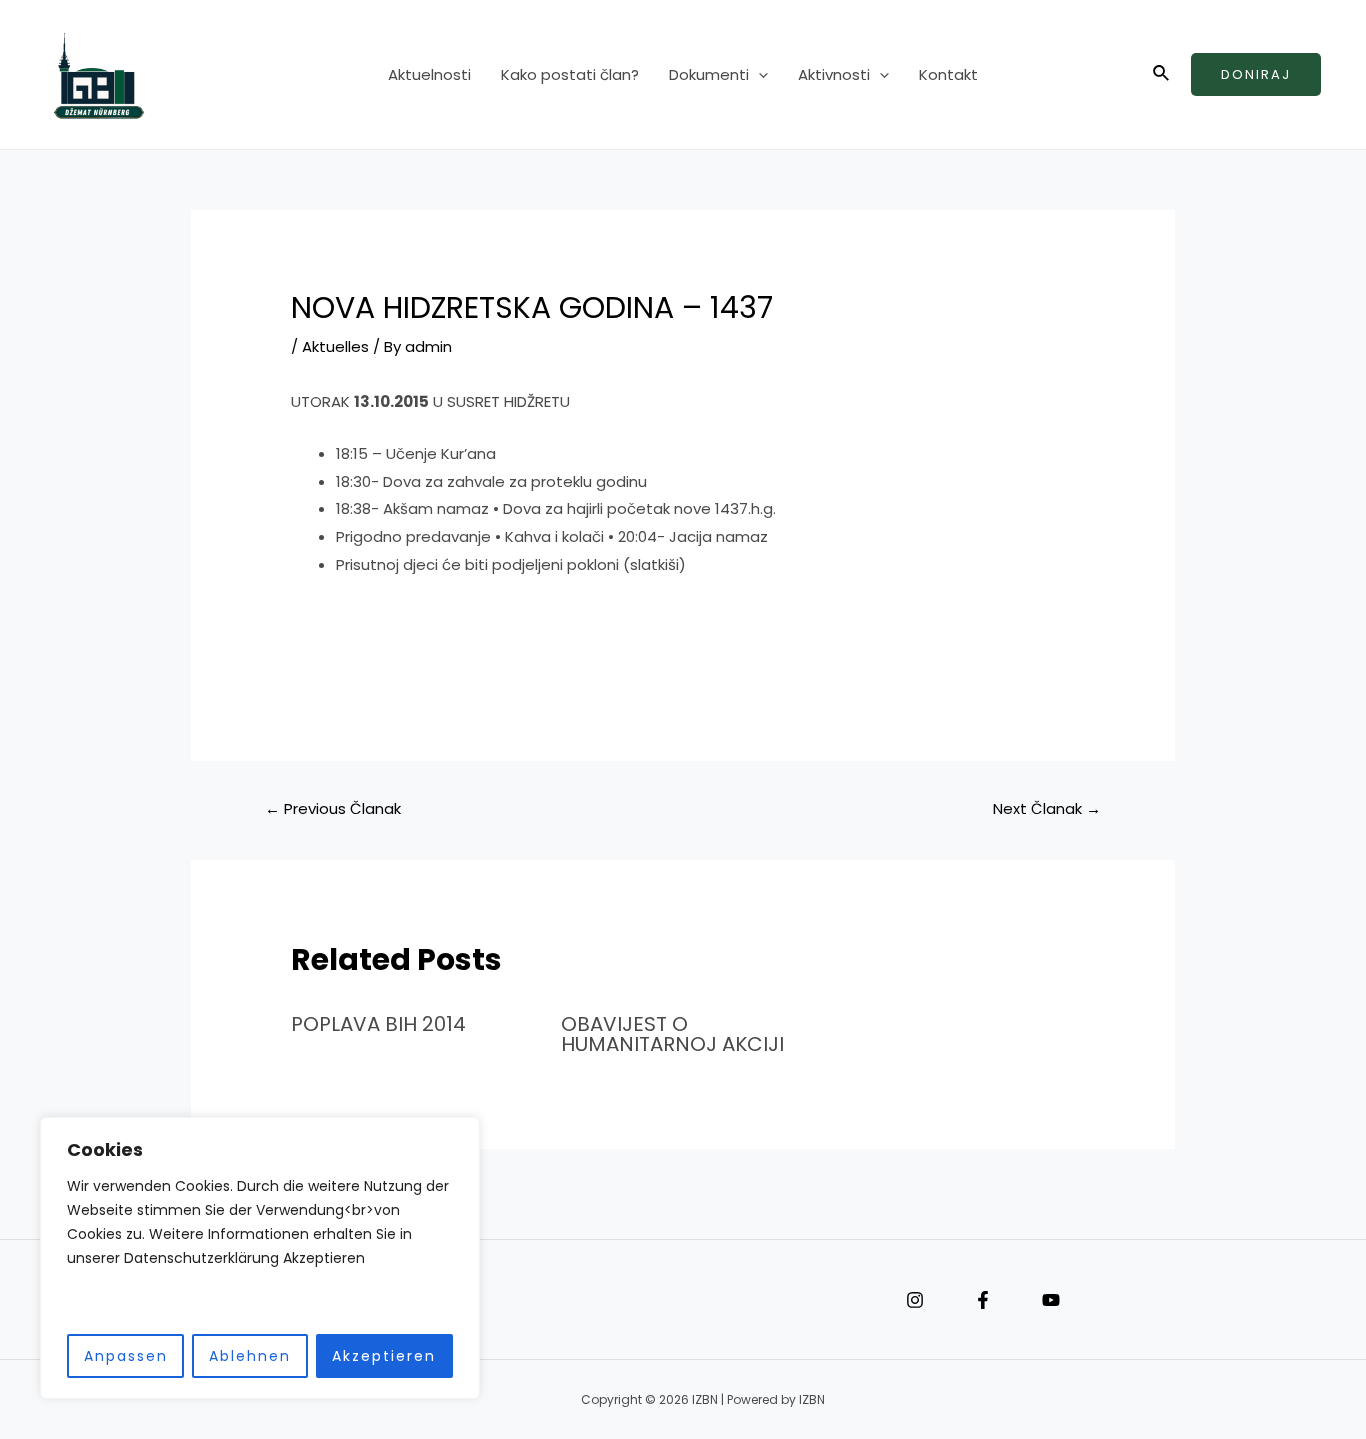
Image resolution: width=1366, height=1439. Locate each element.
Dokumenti (709, 74)
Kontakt (948, 74)
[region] (260, 1258)
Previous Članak (333, 808)
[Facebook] (983, 1300)
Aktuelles (335, 346)
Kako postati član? (570, 74)
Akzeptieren (384, 1356)
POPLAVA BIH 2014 (378, 1024)
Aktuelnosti (429, 74)
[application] (758, 75)
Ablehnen (250, 1356)
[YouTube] (1051, 1300)
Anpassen (126, 1356)
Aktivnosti (834, 74)
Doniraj (1256, 74)
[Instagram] (915, 1300)
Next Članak (1047, 808)
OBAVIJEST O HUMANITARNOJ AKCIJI (672, 1034)
